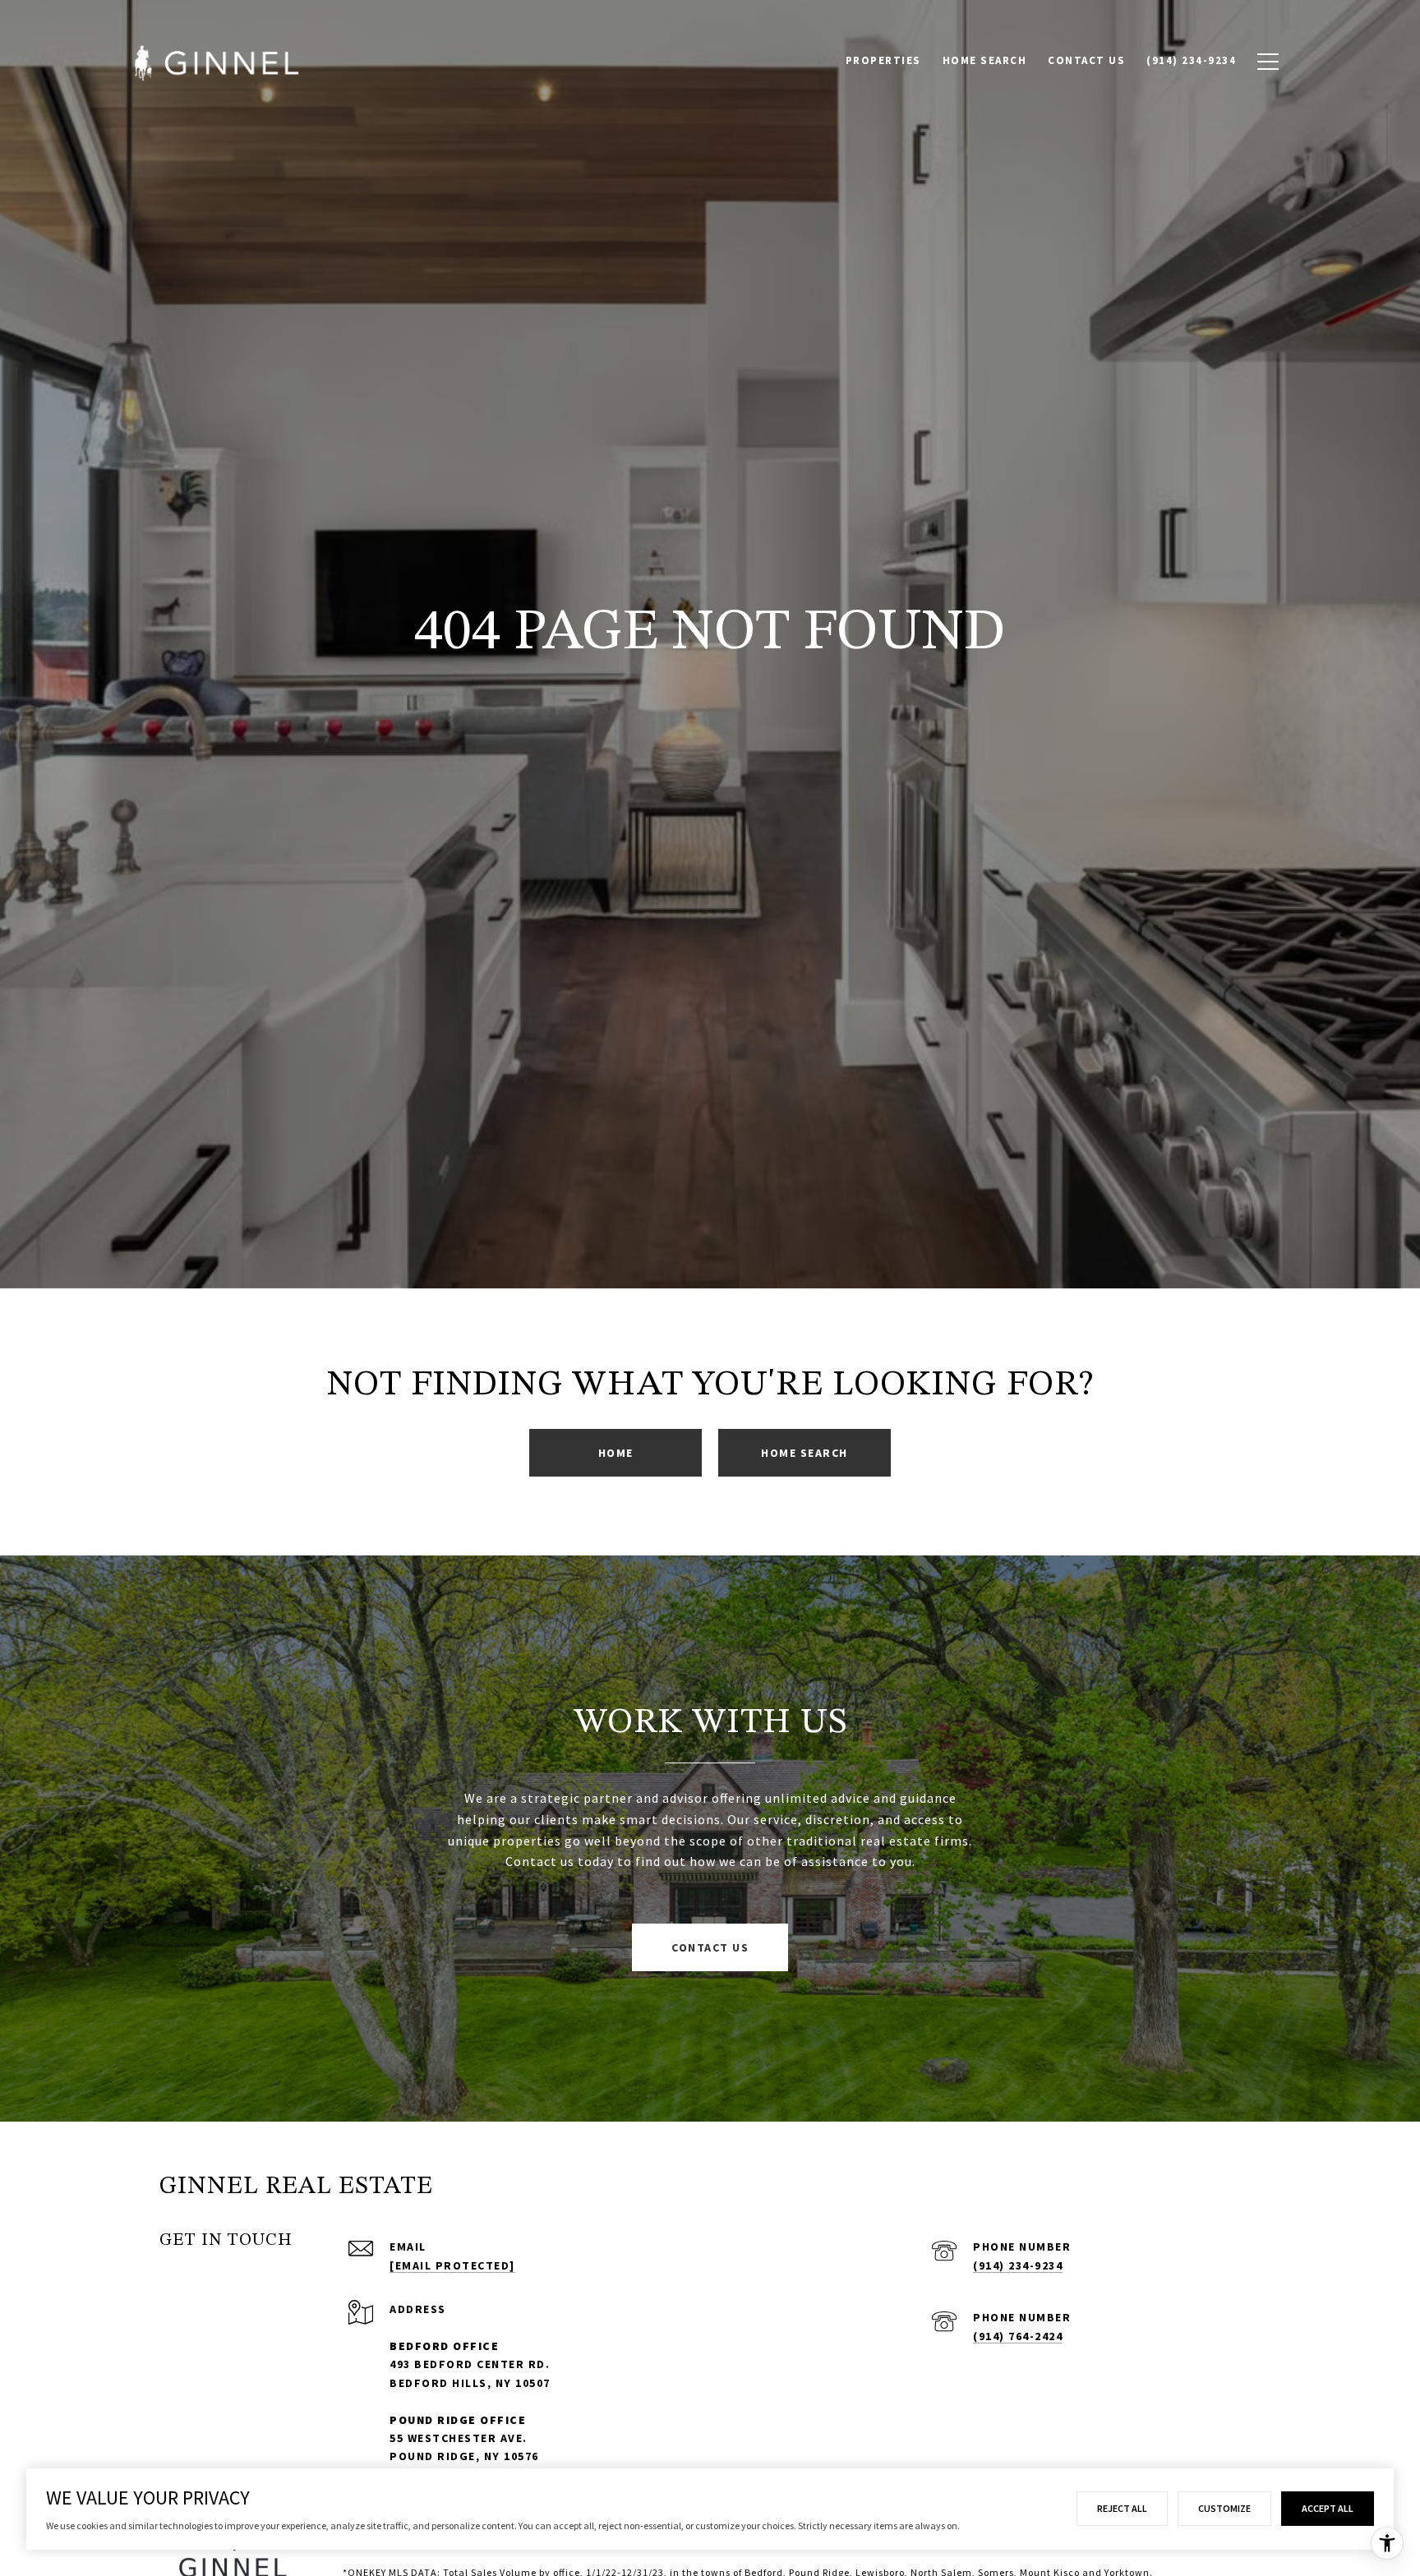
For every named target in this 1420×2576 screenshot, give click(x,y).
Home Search (985, 60)
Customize (1224, 2508)
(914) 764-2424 (1018, 2336)
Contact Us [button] (710, 1947)
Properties (883, 60)
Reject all (1122, 2508)
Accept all (1328, 2508)
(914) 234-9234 (1018, 2265)
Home (616, 1453)
